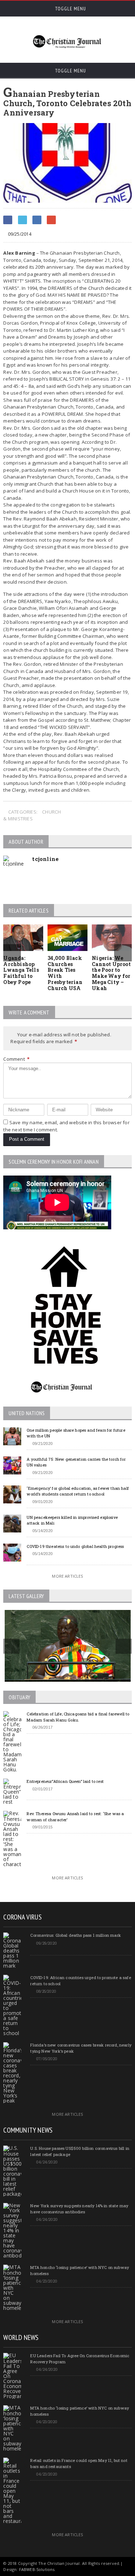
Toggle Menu (70, 9)
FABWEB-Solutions (37, 2569)
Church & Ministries (32, 815)
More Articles (67, 1576)
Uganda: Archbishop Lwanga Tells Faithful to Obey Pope (21, 970)
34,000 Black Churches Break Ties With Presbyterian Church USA (65, 973)
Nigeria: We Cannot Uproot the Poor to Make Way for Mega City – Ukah (111, 973)
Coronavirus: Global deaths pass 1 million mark (76, 1935)
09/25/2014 (19, 234)
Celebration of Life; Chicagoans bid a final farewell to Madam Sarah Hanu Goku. (78, 1717)
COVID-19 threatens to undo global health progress (75, 1546)
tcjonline (45, 859)
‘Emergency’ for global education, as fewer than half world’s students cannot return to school (78, 1491)
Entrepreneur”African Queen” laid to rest (65, 1781)
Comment (16, 1059)
